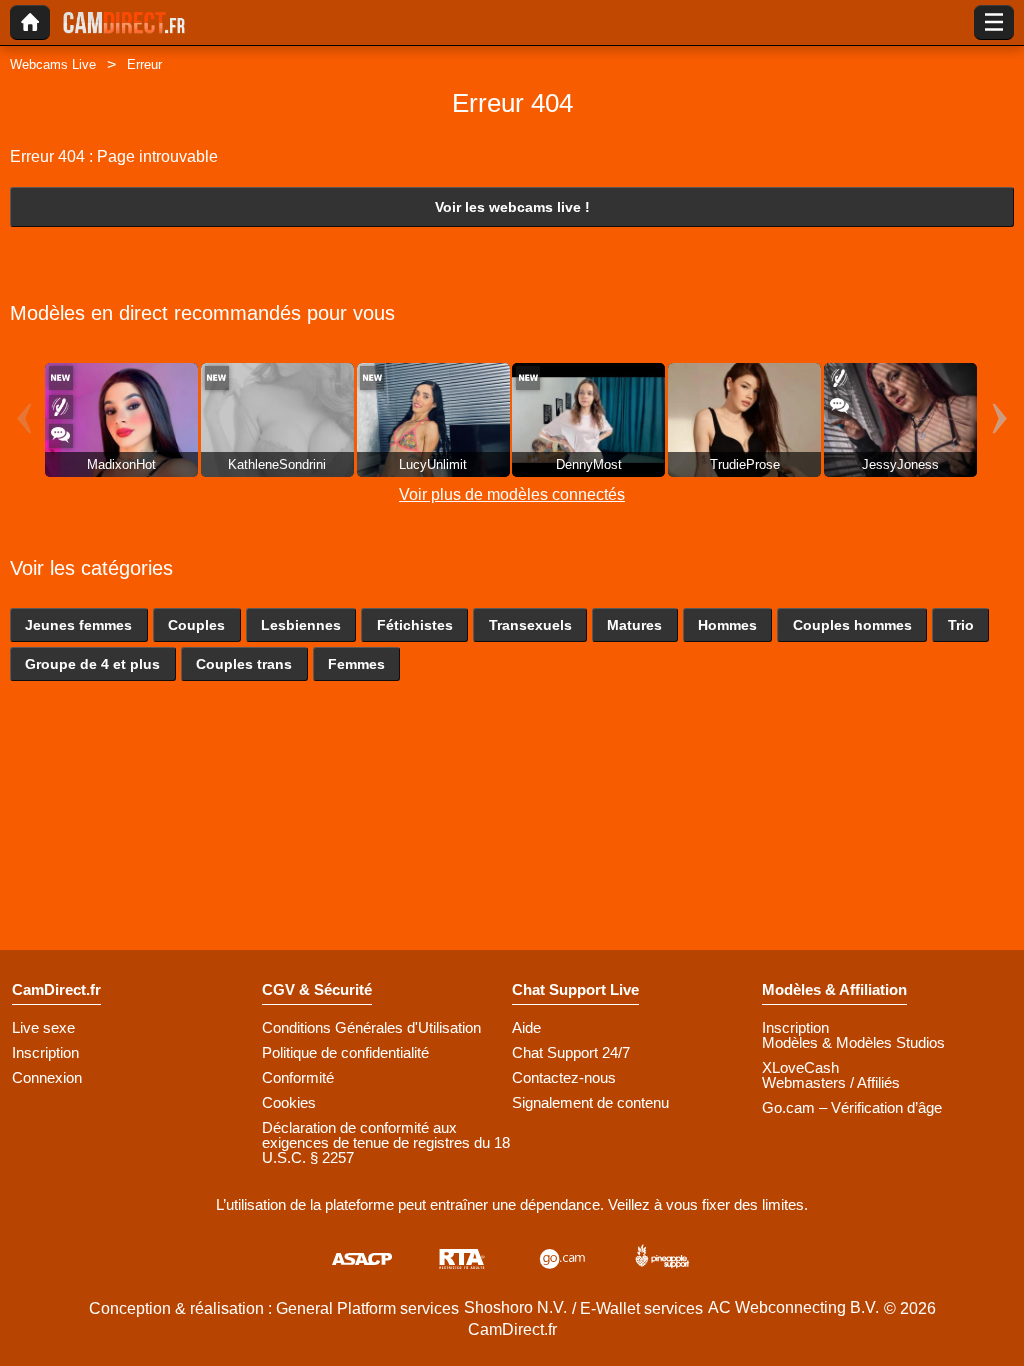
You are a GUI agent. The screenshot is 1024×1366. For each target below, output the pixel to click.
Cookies (289, 1102)
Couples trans (244, 664)
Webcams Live (53, 64)
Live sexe (43, 1027)
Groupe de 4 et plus (92, 664)
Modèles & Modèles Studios (853, 1042)
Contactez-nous (564, 1077)
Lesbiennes (301, 625)
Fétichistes (415, 625)
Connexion (47, 1077)
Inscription (45, 1052)
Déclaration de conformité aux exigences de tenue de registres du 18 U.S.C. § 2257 (386, 1142)
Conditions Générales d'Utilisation (371, 1027)
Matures (634, 625)
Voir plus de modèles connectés (512, 494)
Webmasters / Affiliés (831, 1082)
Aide (526, 1027)
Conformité (298, 1077)
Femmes (356, 664)
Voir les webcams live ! (512, 207)
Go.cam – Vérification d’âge (852, 1107)
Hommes (727, 625)
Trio (961, 625)
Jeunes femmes (78, 625)
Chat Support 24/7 (571, 1052)
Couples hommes (852, 625)
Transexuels (530, 625)
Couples (196, 625)
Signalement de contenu (590, 1102)
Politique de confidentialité (345, 1052)
